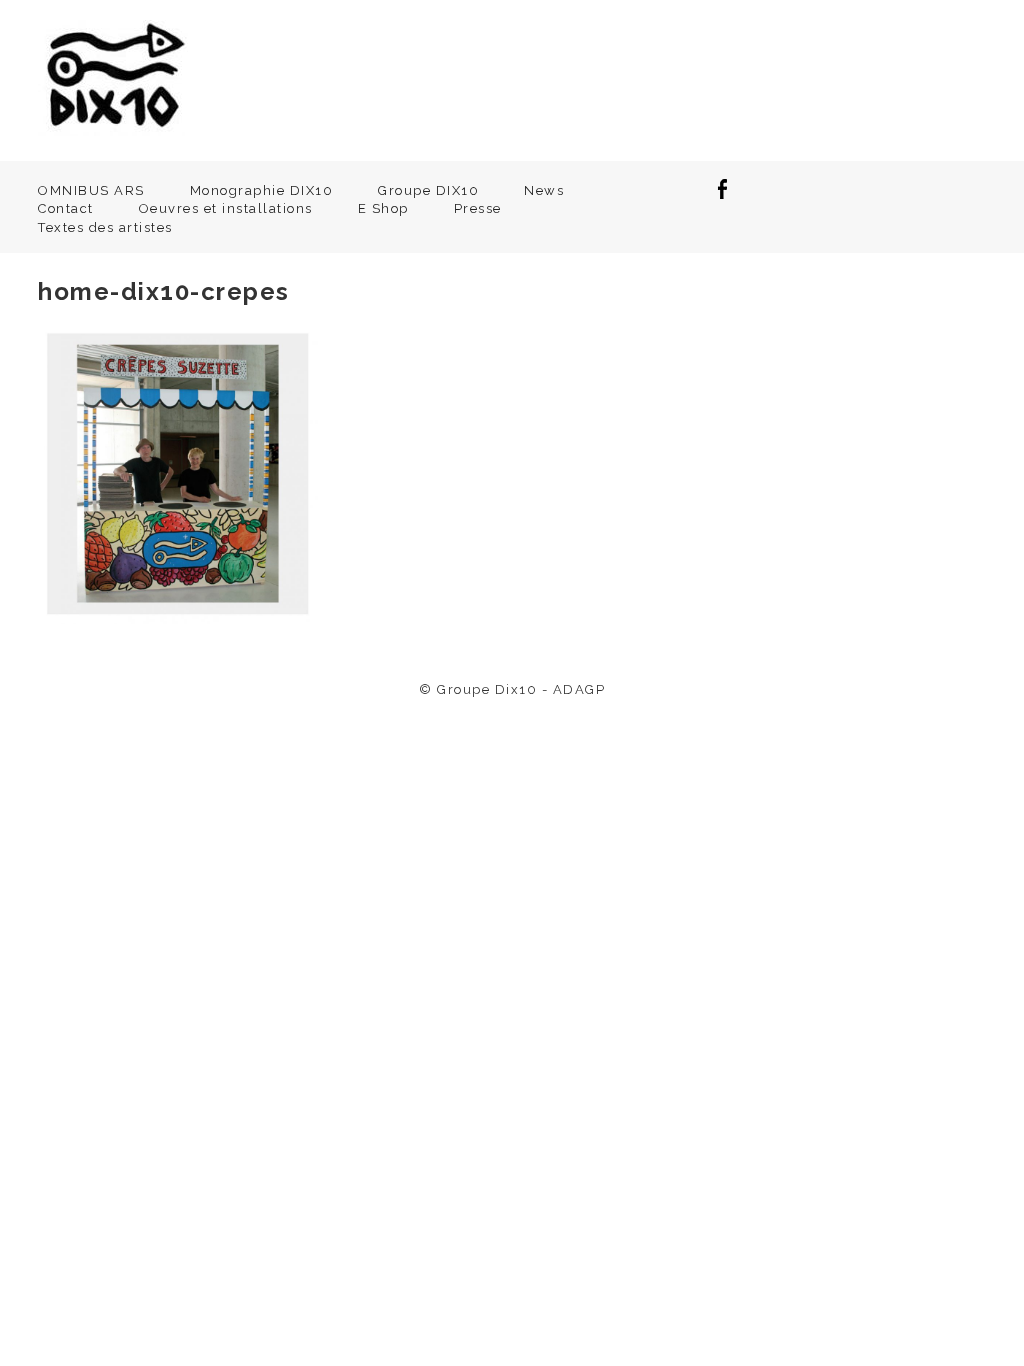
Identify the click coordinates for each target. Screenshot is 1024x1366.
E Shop (383, 208)
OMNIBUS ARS (91, 190)
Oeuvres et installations (226, 208)
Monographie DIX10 (262, 190)
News (544, 190)
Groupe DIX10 (428, 190)
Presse (478, 208)
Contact (66, 208)
